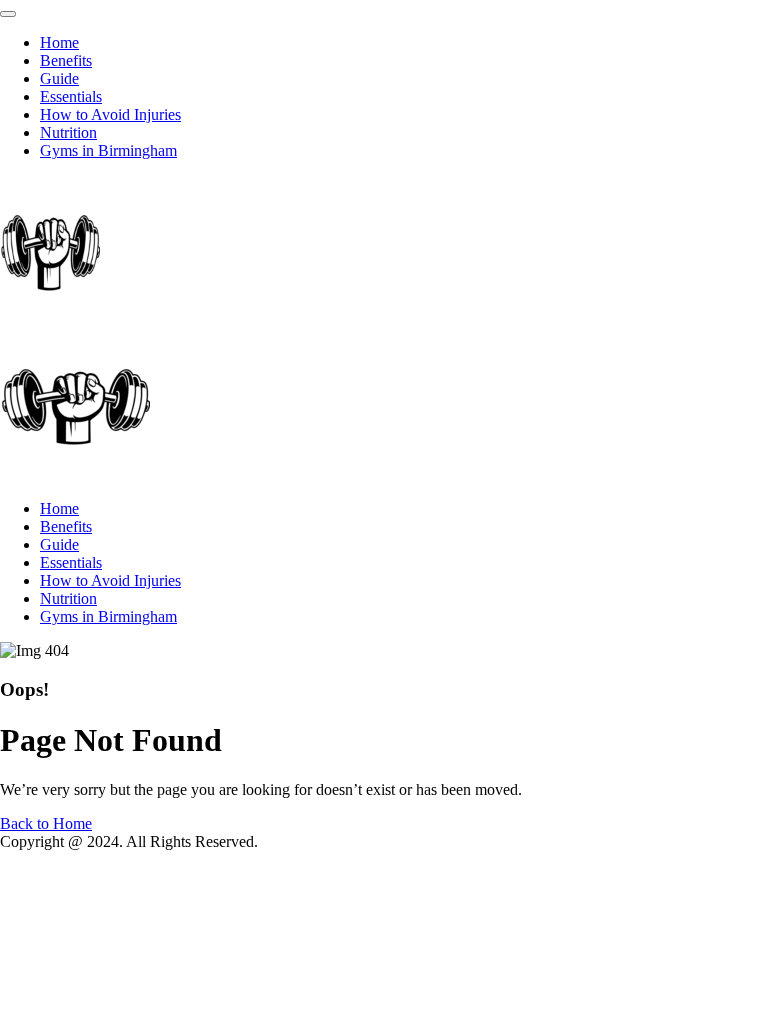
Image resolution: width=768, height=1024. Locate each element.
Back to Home (46, 823)
